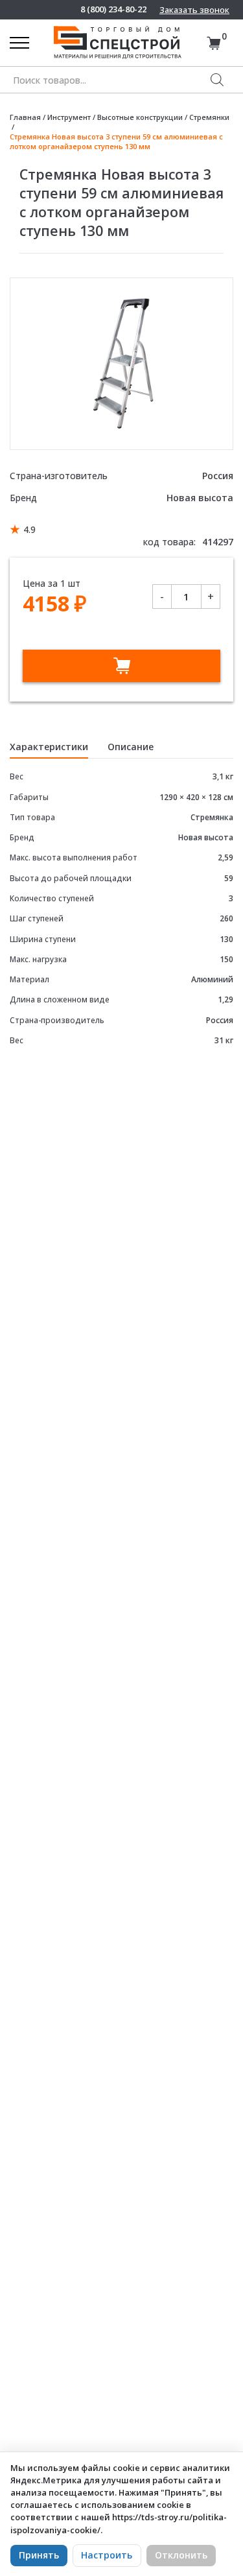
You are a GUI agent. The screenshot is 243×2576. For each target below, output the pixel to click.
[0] (214, 43)
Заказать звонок (194, 10)
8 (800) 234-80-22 (113, 9)
